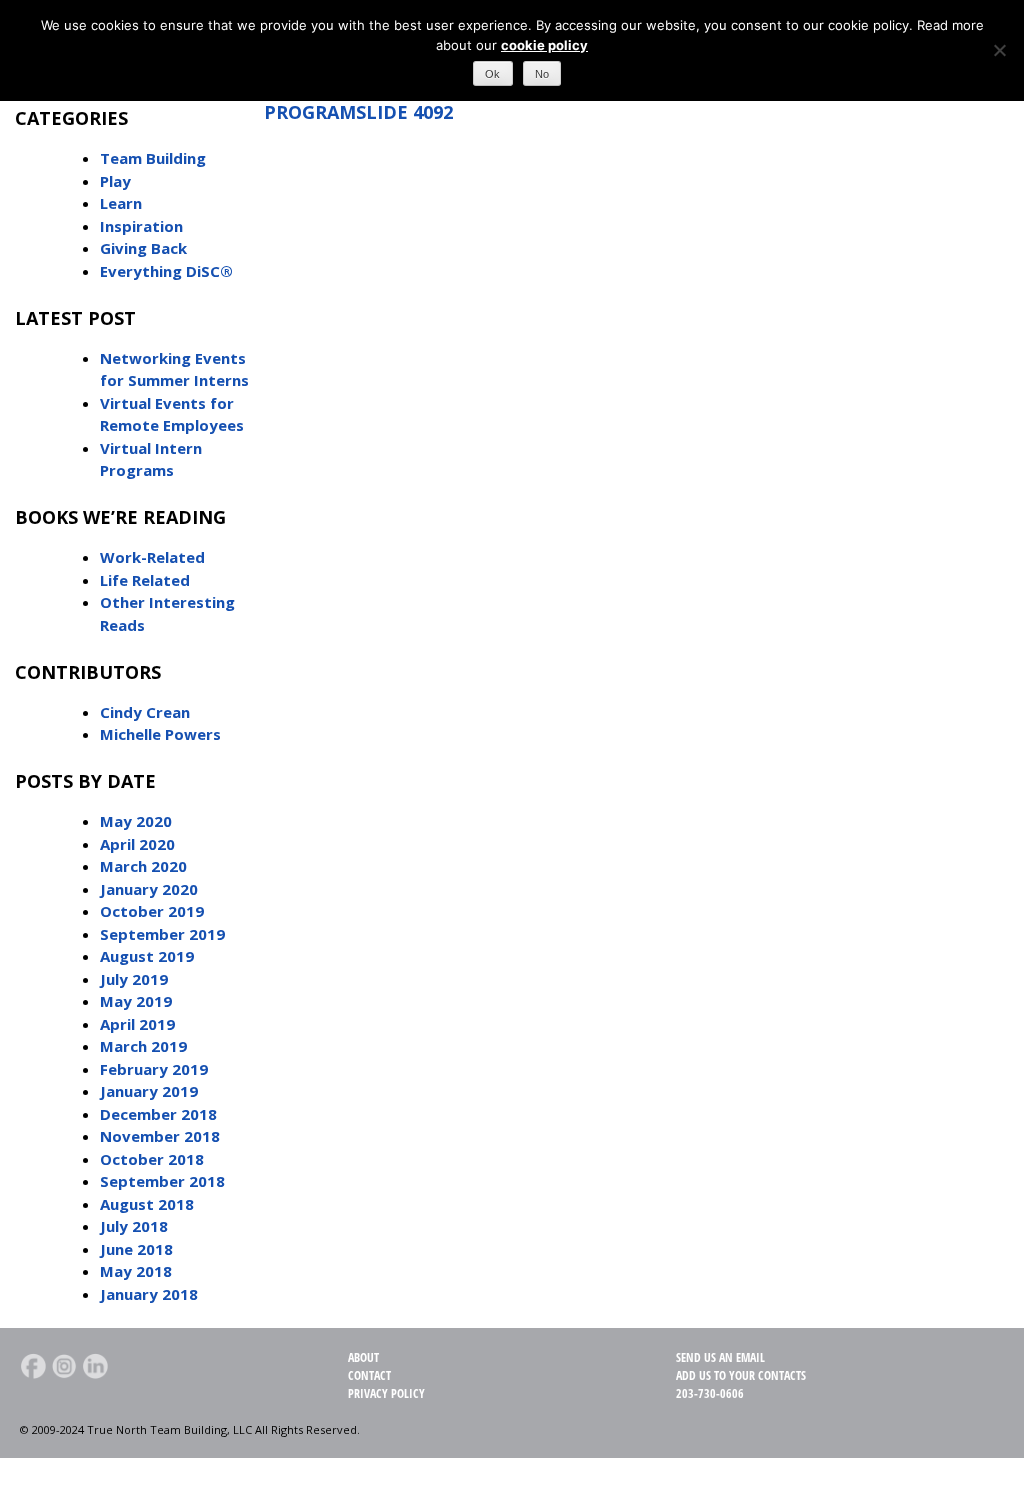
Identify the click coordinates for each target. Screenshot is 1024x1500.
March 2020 (143, 866)
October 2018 (152, 1159)
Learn (121, 203)
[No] (999, 50)
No (542, 74)
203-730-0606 (710, 1393)
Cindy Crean (145, 712)
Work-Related (152, 557)
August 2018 (147, 1204)
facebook (33, 1366)
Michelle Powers (160, 734)
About (363, 1357)
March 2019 (143, 1046)
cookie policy (544, 45)
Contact (369, 1375)
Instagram (64, 1366)
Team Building (153, 158)
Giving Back (143, 248)
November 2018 (160, 1136)
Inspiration (141, 226)
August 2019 (147, 956)
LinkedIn (95, 1366)
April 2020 (137, 844)
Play (115, 181)
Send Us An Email (720, 1357)
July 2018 (134, 1226)
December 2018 (158, 1114)
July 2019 (134, 979)
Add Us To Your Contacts (741, 1375)
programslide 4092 (358, 112)
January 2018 (149, 1294)
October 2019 (152, 911)
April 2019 (137, 1024)
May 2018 (136, 1271)
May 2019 (136, 1001)
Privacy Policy (386, 1393)
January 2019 (149, 1091)
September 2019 (162, 934)
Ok (492, 74)
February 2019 (154, 1069)
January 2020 (149, 889)
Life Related (145, 580)
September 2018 (162, 1181)
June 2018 (136, 1249)
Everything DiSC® (166, 271)
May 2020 (136, 821)
